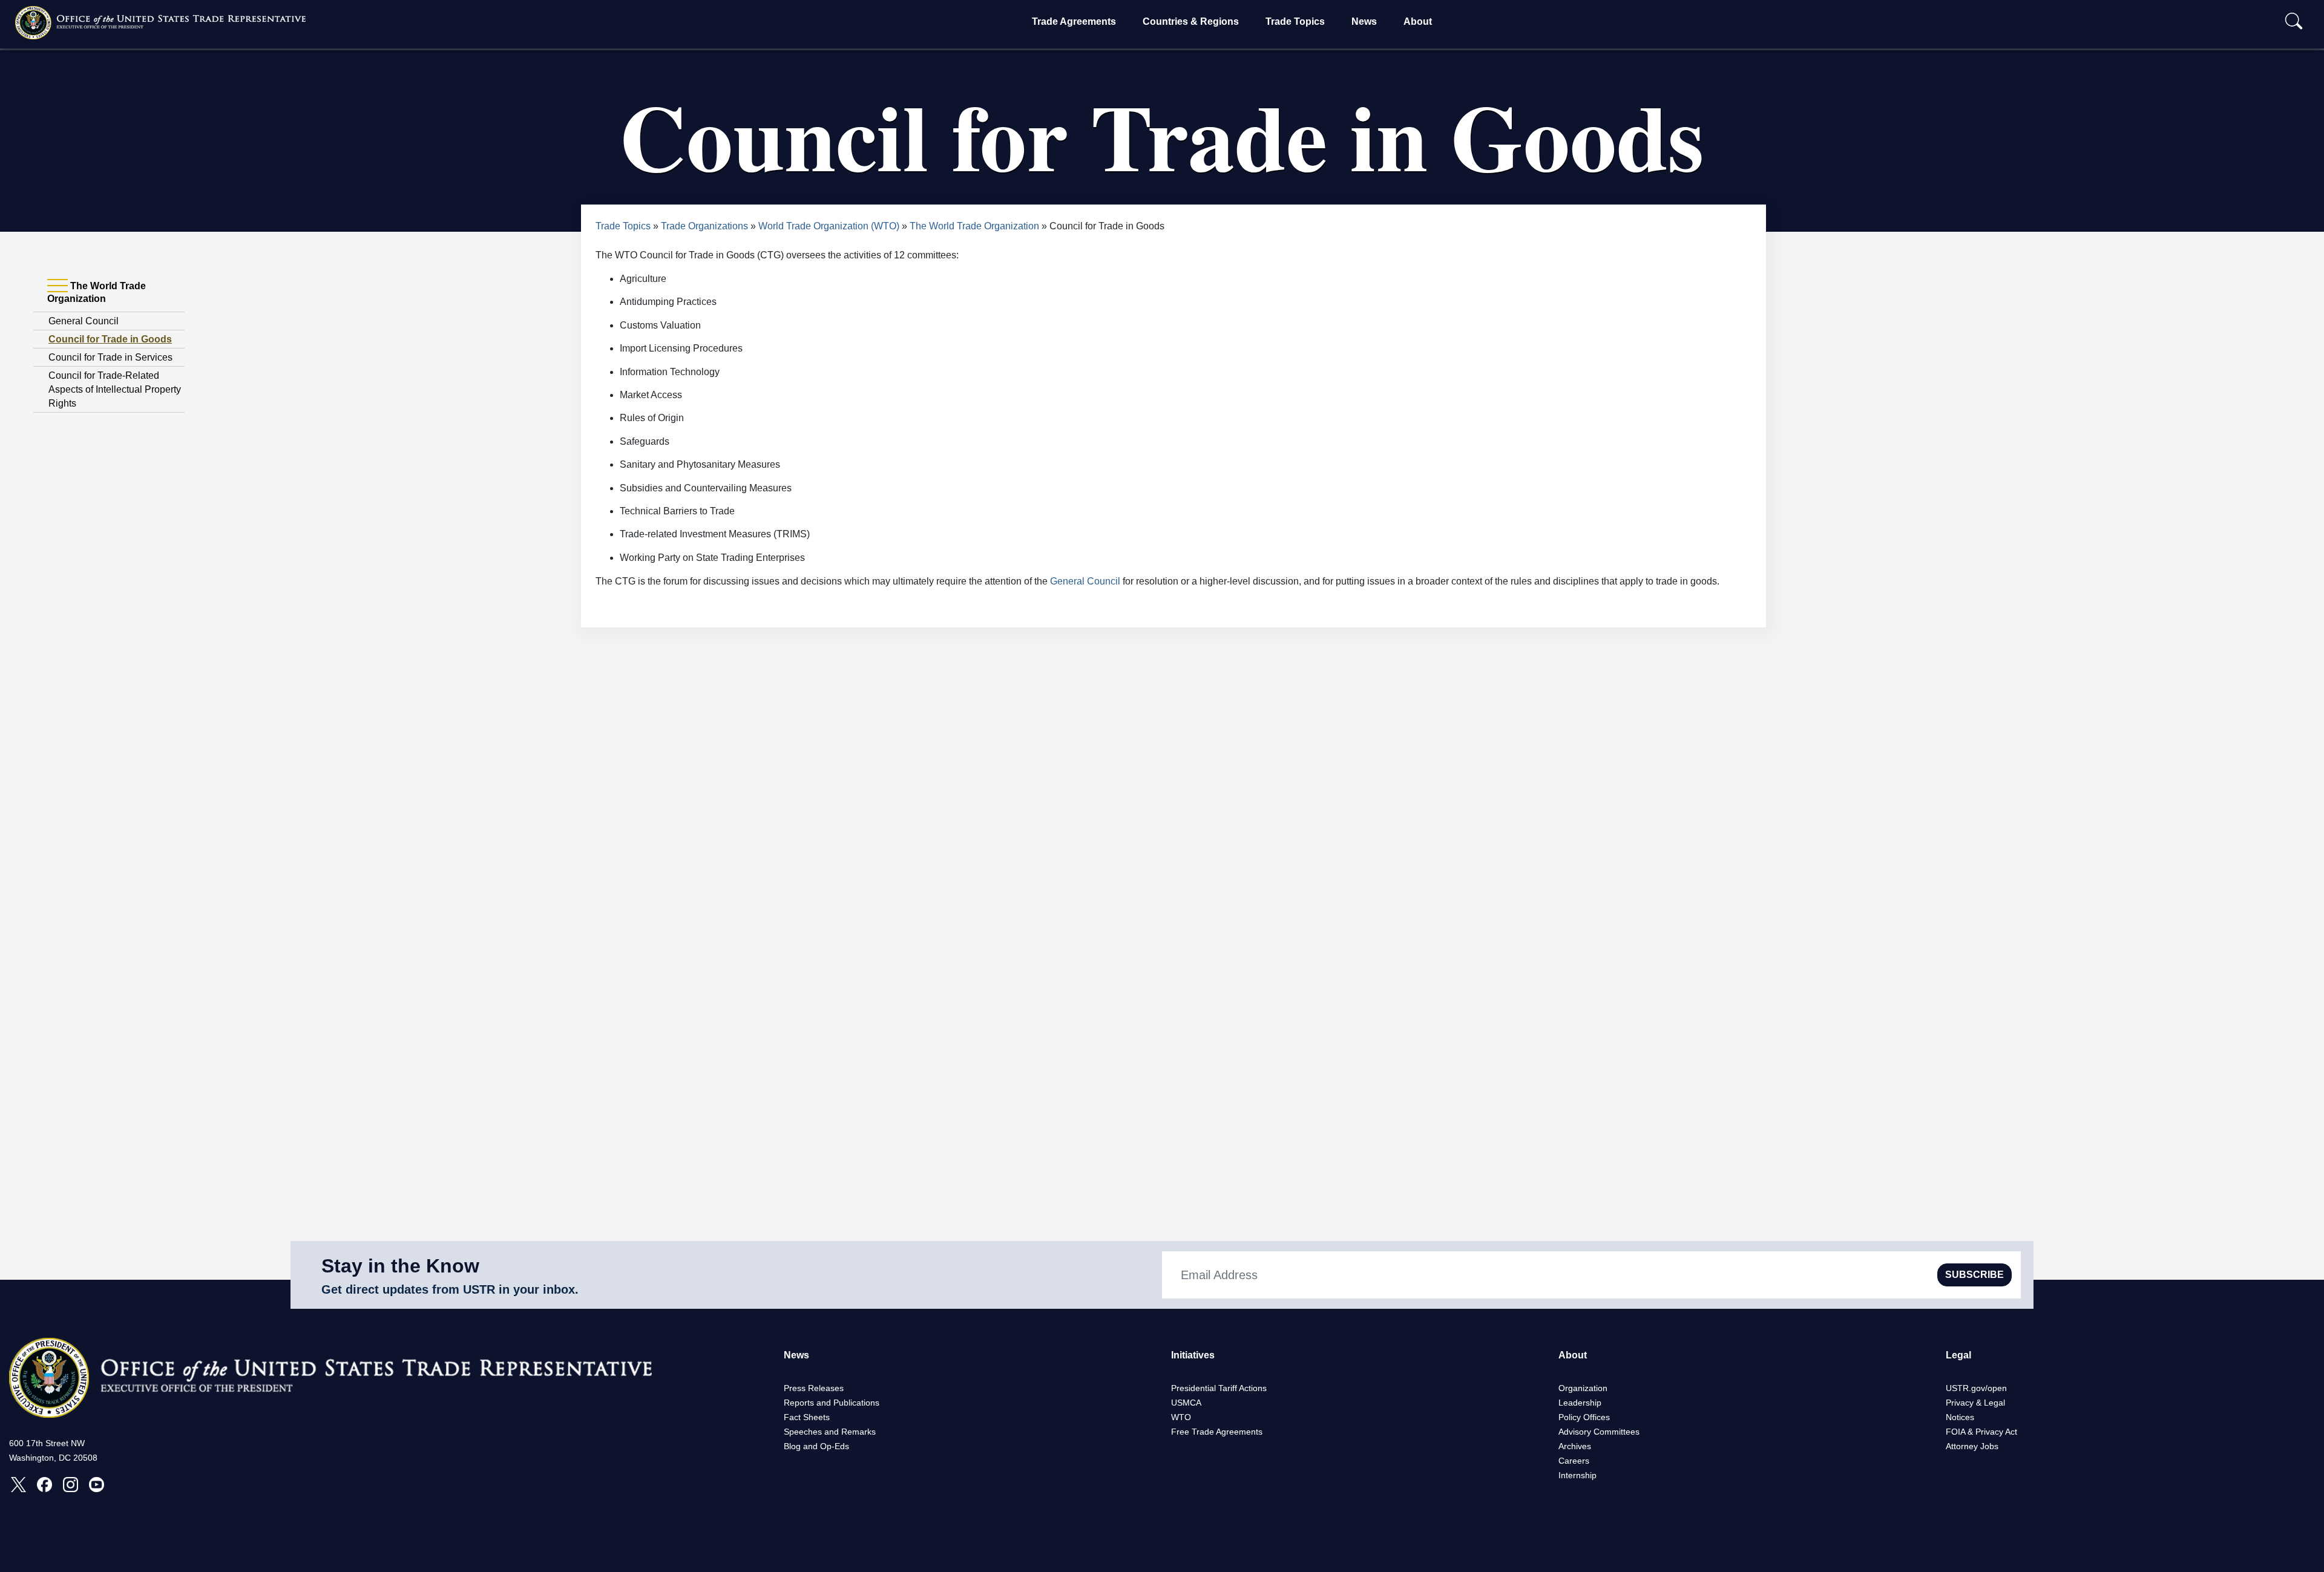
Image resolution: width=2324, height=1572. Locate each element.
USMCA (1186, 1403)
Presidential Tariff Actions (1219, 1388)
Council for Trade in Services (110, 357)
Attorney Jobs (1972, 1446)
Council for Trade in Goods (110, 339)
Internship (1577, 1475)
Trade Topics (1295, 21)
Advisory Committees (1599, 1432)
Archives (1575, 1446)
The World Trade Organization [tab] (97, 292)
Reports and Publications (832, 1403)
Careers (1574, 1461)
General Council (84, 321)
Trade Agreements (1074, 21)
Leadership (1580, 1403)
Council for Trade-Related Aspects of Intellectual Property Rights (115, 389)
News (1364, 21)
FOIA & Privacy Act (1981, 1432)
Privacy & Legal (1975, 1403)
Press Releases (814, 1388)
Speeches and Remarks (830, 1432)
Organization (1583, 1388)
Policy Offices (1584, 1417)
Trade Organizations (704, 226)
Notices (1960, 1417)
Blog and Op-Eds (816, 1446)
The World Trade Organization (974, 226)
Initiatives (1193, 1355)
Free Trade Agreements (1217, 1432)
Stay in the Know (400, 1266)
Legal (1958, 1355)
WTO (1181, 1417)
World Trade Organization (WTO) (829, 226)
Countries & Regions (1191, 21)
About (1418, 21)
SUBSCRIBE (1974, 1275)
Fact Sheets (807, 1417)
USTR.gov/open (1976, 1388)
